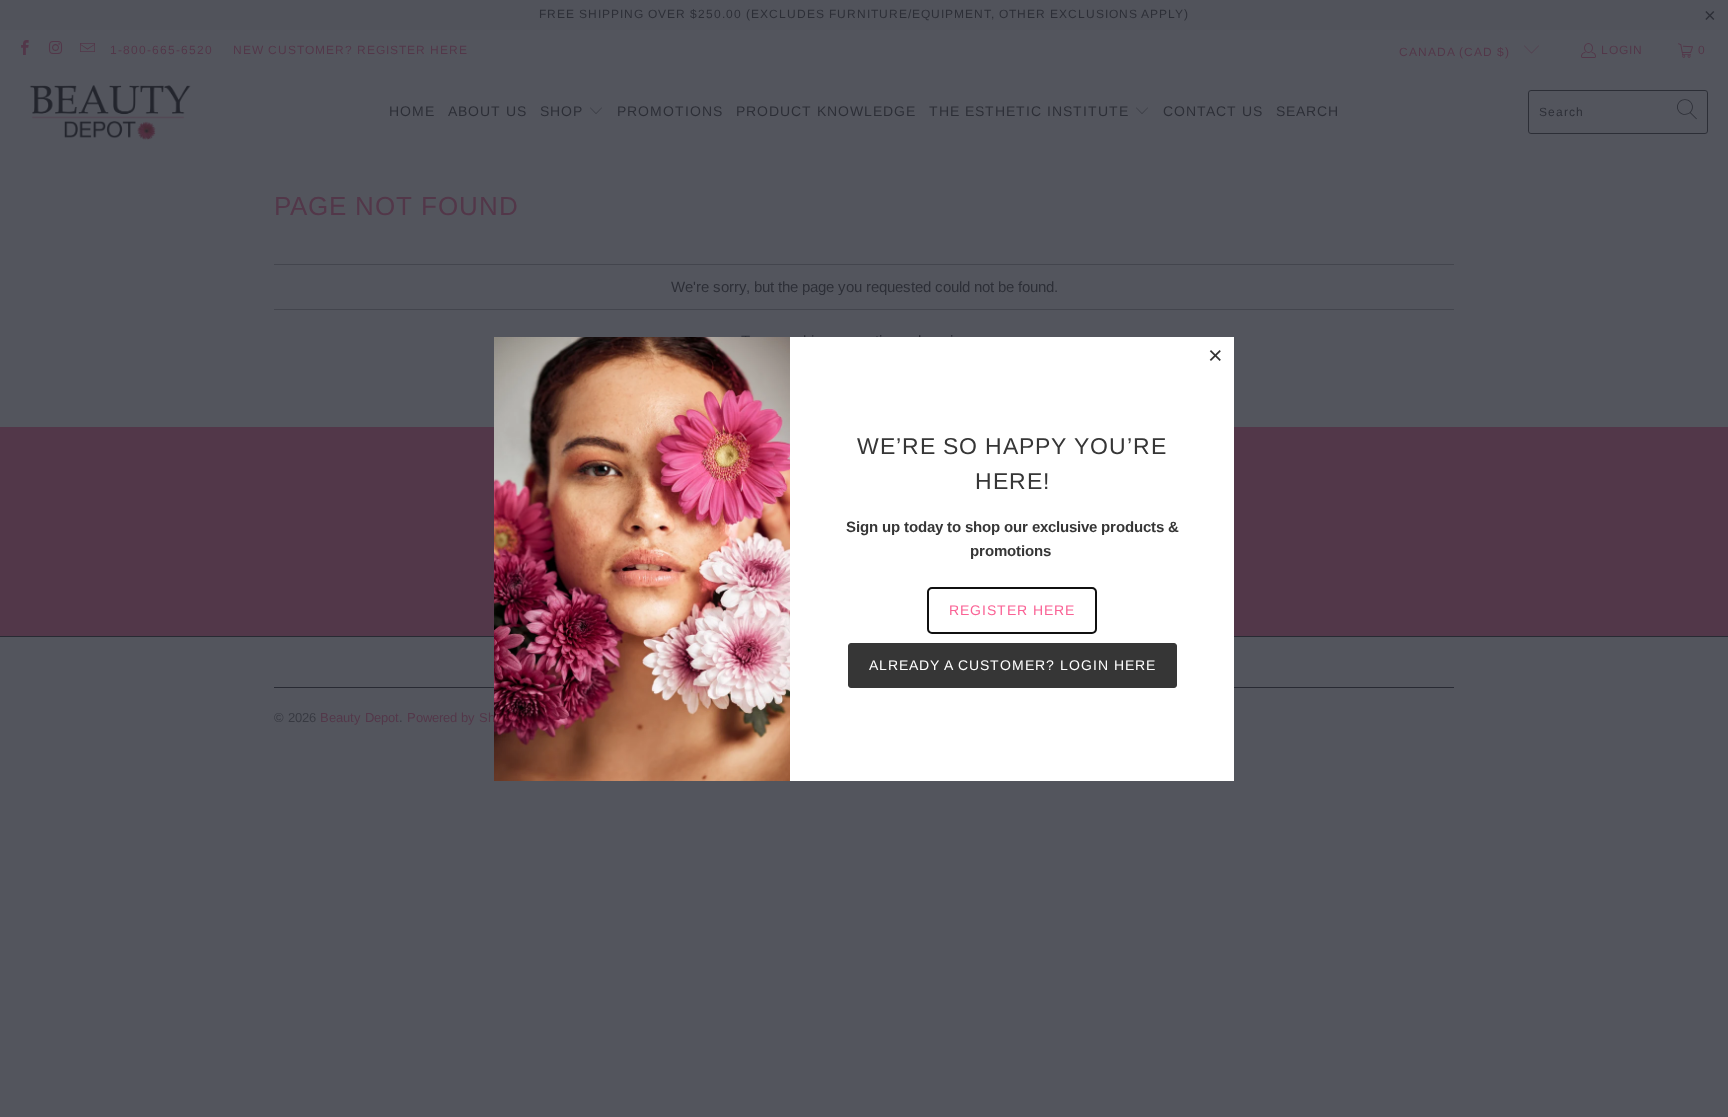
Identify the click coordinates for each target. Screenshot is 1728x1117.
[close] (1216, 355)
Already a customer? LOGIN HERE (1012, 665)
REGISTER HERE (1012, 610)
